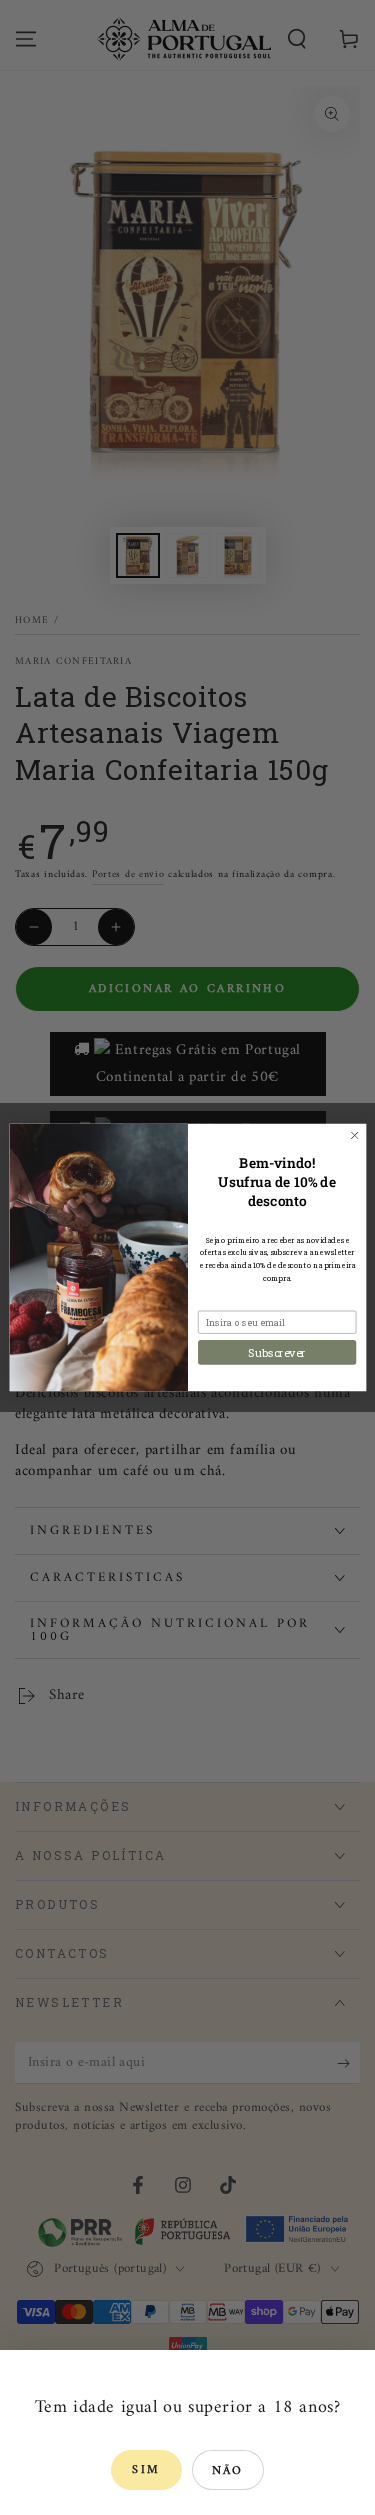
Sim (146, 2470)
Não (228, 2471)
